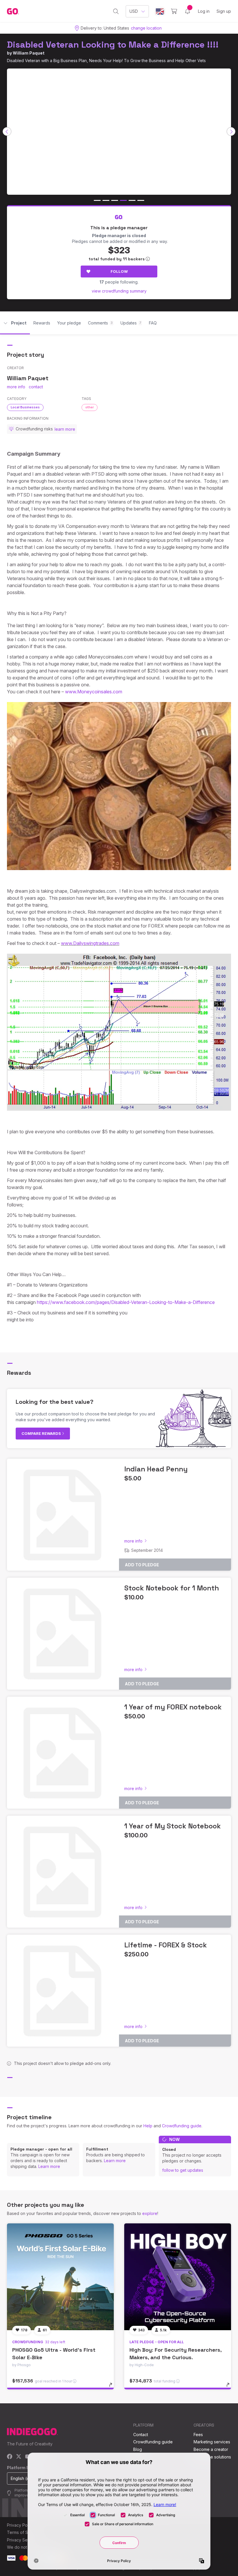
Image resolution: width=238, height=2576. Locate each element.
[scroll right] (231, 131)
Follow (119, 271)
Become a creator (211, 2449)
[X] (19, 2457)
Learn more (49, 2166)
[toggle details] (113, 2388)
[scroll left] (7, 131)
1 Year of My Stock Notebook (173, 1826)
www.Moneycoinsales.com (94, 692)
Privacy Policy (20, 2525)
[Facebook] (10, 2457)
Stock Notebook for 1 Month (172, 1588)
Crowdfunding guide (182, 2126)
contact (36, 387)
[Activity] (187, 11)
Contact (141, 2435)
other (90, 407)
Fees (198, 2435)
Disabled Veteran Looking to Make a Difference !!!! (113, 45)
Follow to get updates (183, 2170)
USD (134, 11)
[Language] (160, 11)
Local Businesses (25, 407)
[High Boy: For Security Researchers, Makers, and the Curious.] (178, 2277)
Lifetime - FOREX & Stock (166, 1945)
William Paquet (29, 53)
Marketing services (212, 2442)
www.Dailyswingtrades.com (90, 943)
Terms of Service (24, 2532)
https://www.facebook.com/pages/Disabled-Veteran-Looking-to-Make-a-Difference (126, 1302)
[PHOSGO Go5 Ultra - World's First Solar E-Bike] (60, 2277)
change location (146, 28)
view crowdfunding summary (119, 291)
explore (150, 2213)
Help (148, 2126)
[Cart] (174, 11)
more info (16, 387)
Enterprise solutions (212, 2457)
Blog (138, 2449)
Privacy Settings (22, 2540)
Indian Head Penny (156, 1469)
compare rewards (42, 1433)
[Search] (116, 11)
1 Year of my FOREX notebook (173, 1707)
